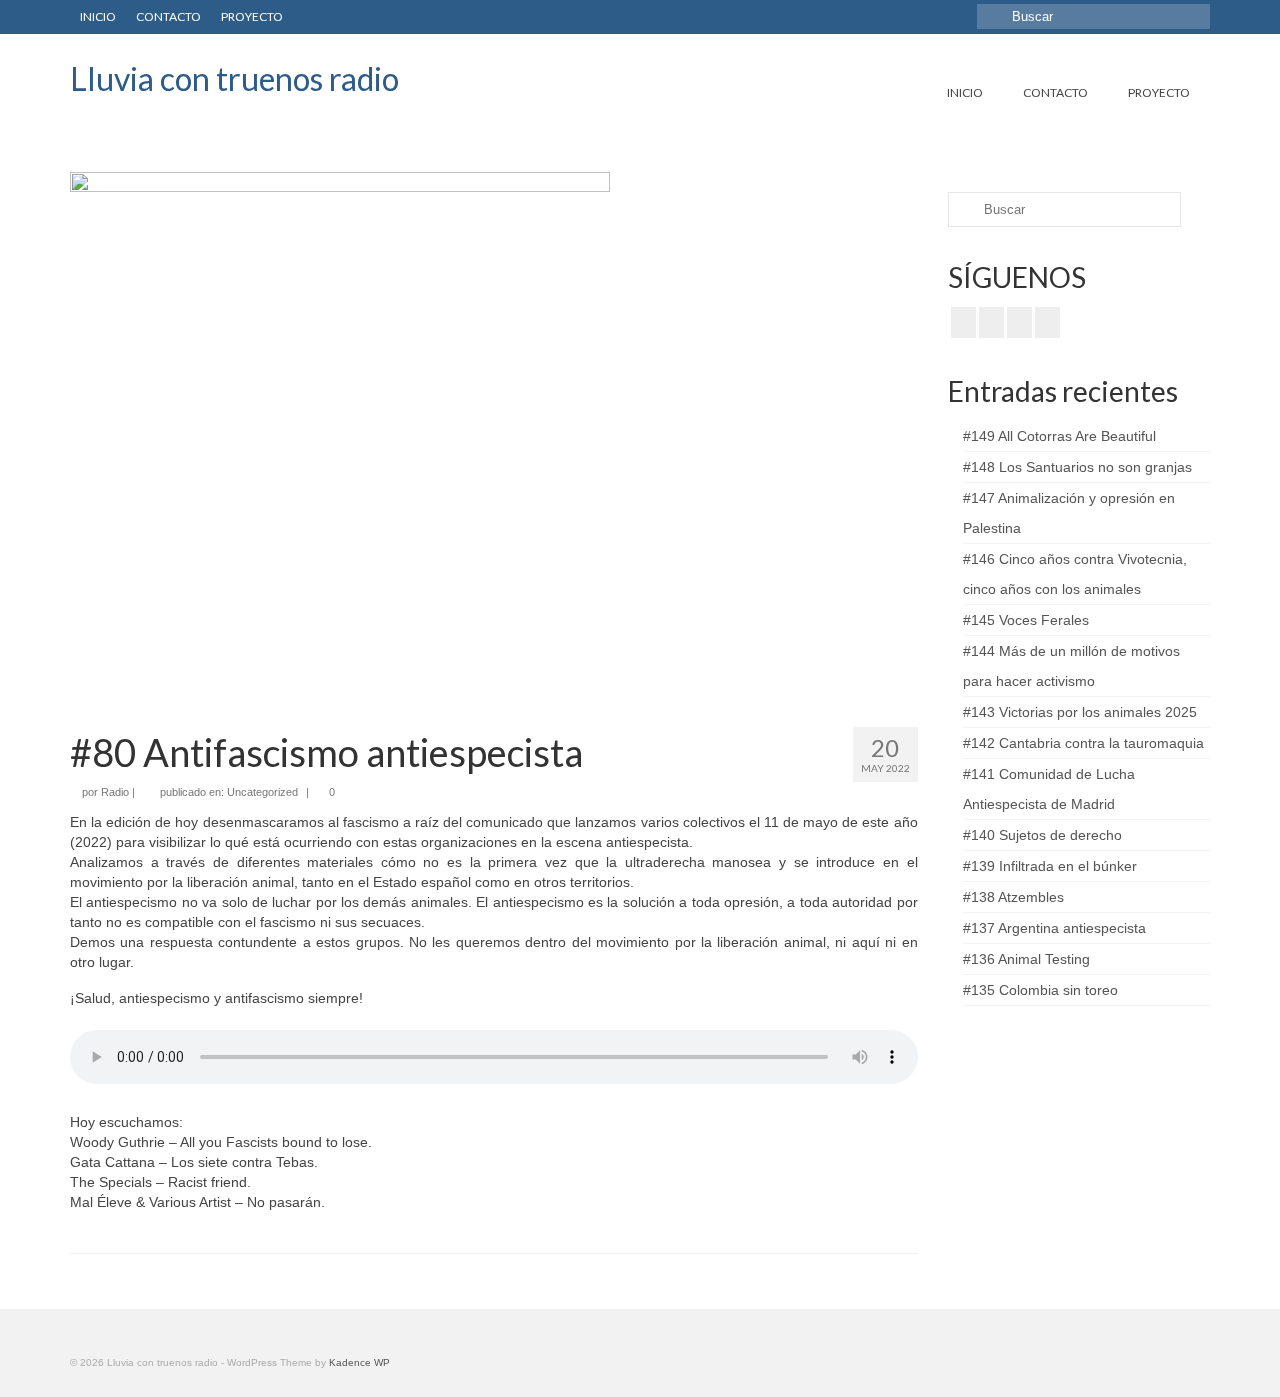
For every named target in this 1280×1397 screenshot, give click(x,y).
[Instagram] (1019, 322)
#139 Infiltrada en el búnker (1050, 866)
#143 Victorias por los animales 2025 (1080, 712)
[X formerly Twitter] (991, 322)
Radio (115, 792)
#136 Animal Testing (1026, 959)
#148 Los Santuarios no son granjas (1077, 467)
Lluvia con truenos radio (234, 78)
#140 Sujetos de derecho (1042, 835)
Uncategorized (262, 792)
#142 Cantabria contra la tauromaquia (1083, 743)
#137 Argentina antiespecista (1054, 928)
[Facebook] (963, 322)
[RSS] (1047, 322)
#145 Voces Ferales (1026, 620)
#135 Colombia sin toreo (1040, 990)
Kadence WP (359, 1362)
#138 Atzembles (1013, 897)
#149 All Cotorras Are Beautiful (1059, 436)
